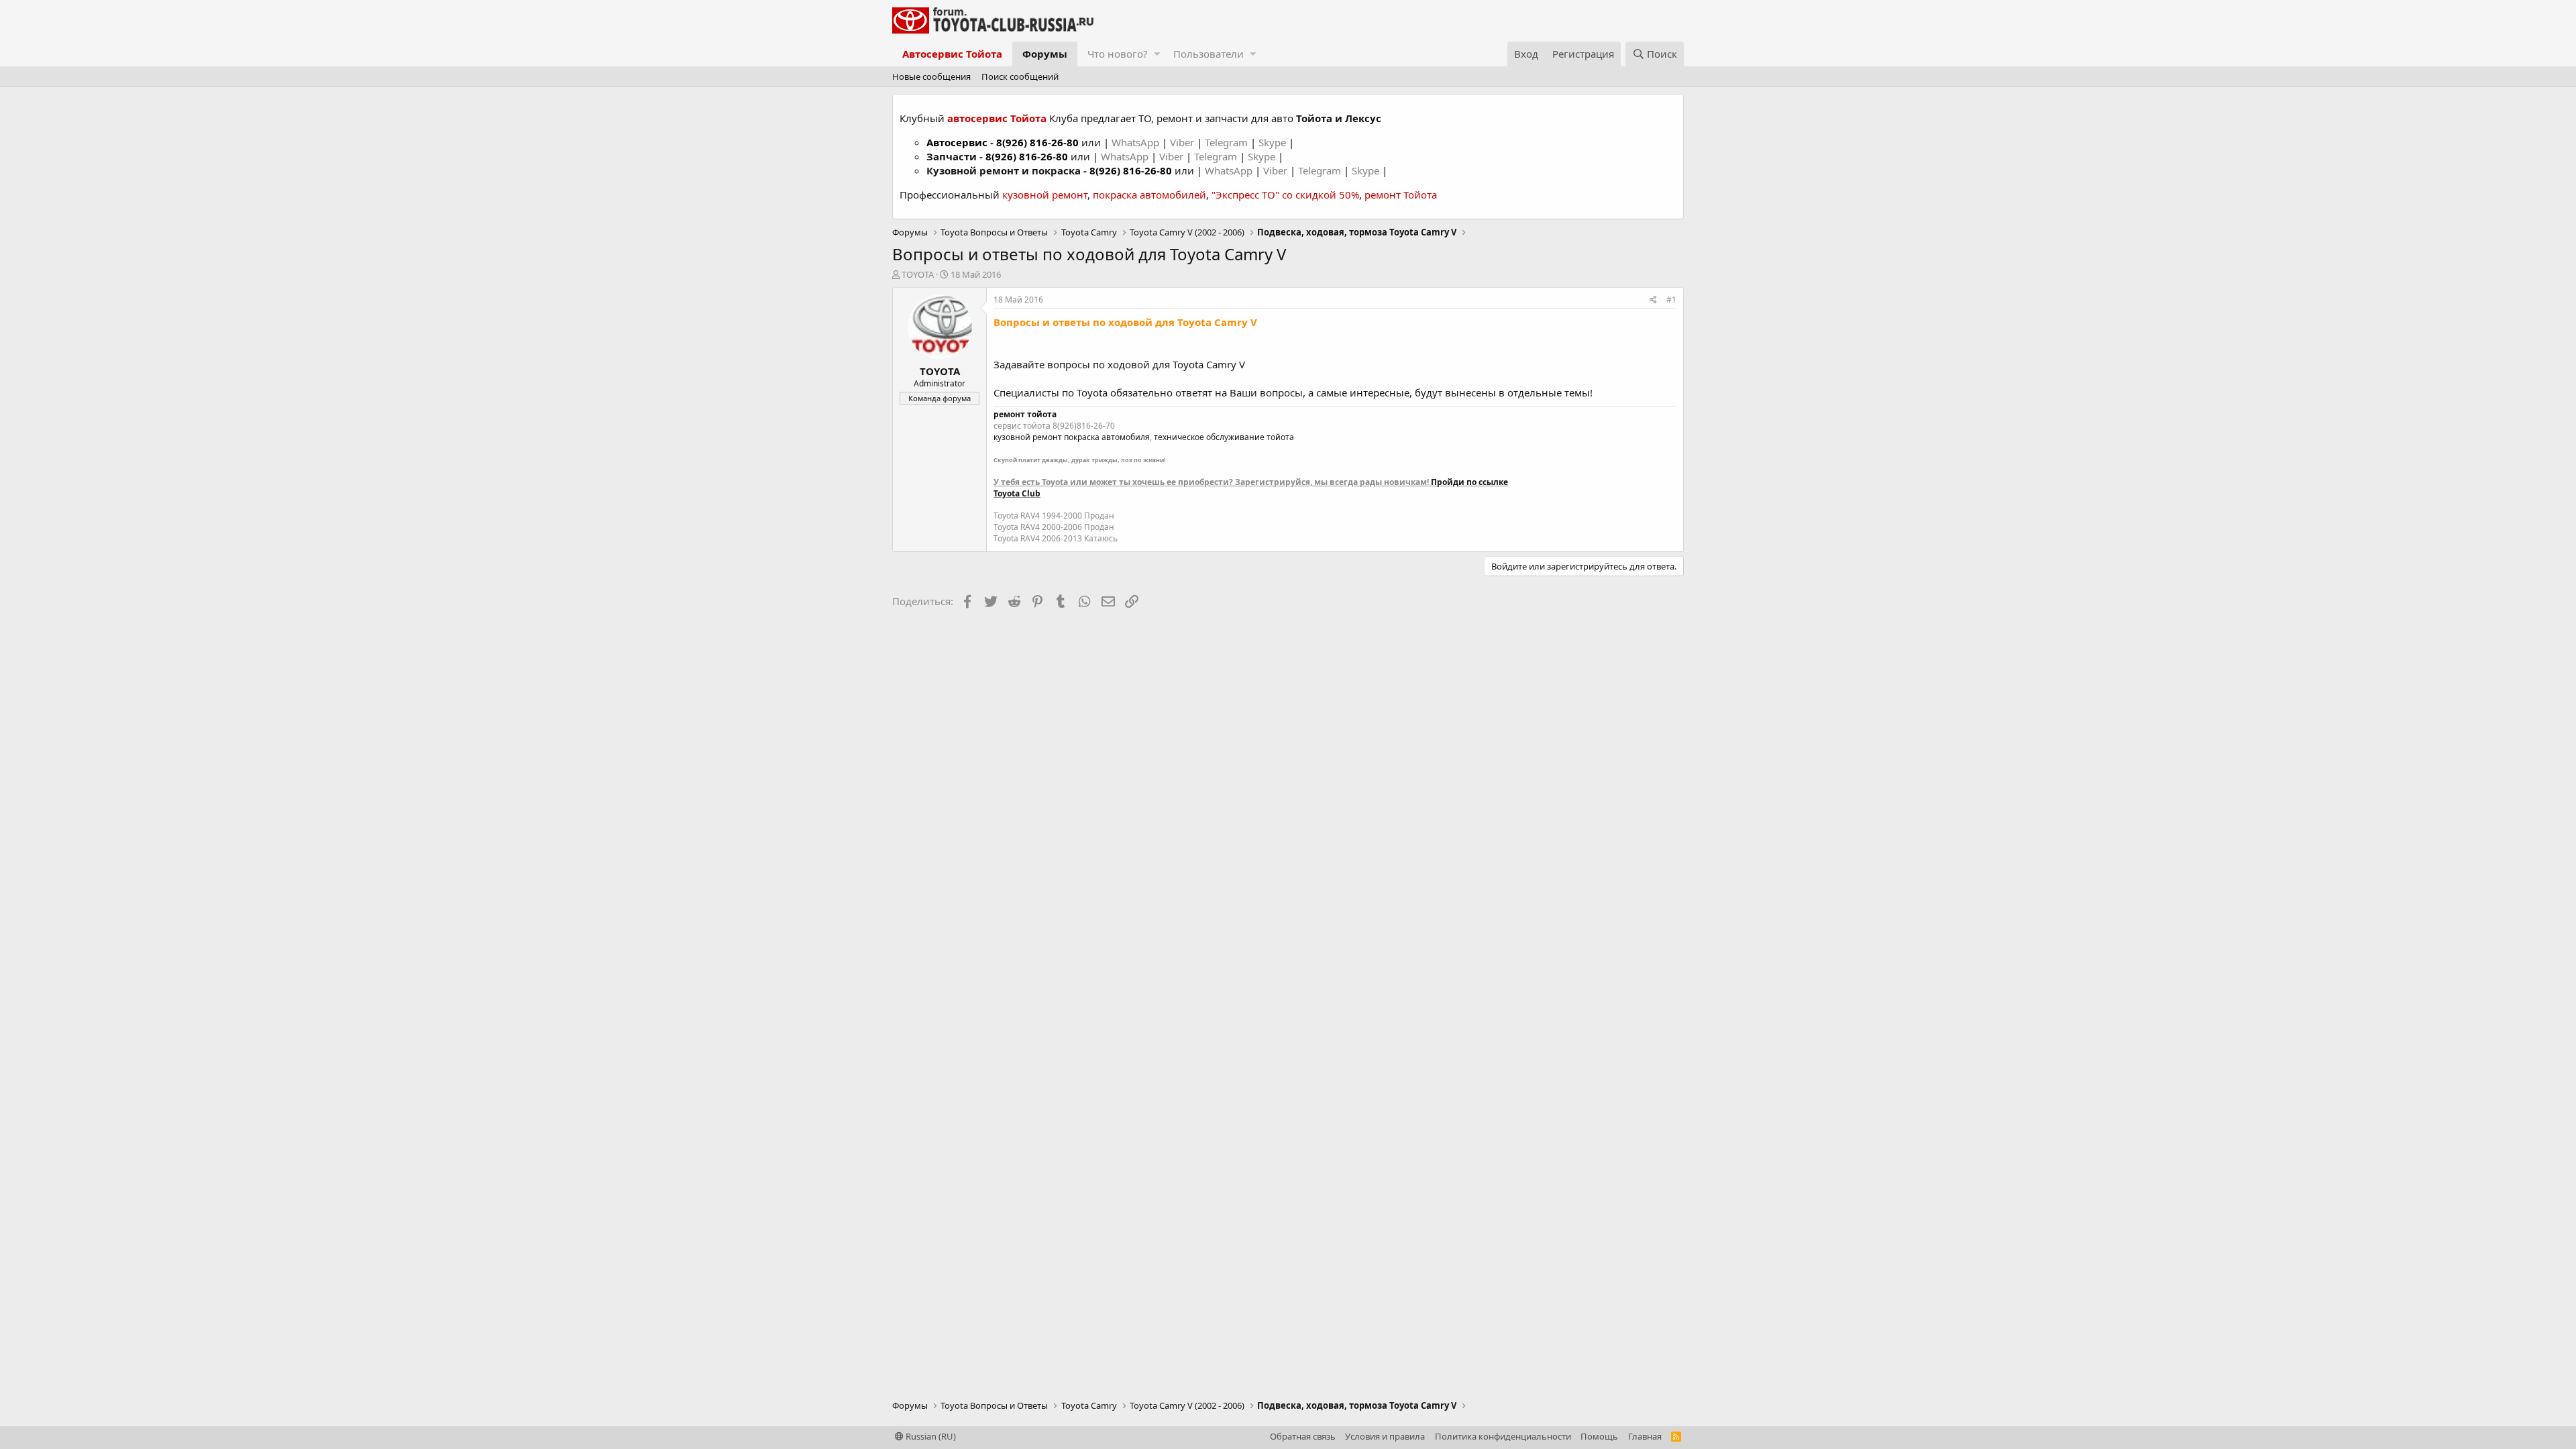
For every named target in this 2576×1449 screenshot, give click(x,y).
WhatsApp (1137, 142)
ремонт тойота (1025, 414)
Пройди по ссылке (1469, 482)
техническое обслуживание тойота (1224, 437)
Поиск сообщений (1020, 76)
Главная (1645, 1436)
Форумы (1045, 54)
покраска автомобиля (1107, 437)
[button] (1157, 54)
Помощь (1599, 1436)
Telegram (1228, 142)
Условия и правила (1385, 1436)
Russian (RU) (930, 1436)
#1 (1671, 300)
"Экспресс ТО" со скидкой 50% (1285, 195)
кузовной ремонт (1045, 195)
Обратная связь (1303, 1436)
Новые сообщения (931, 76)
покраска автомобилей (1149, 195)
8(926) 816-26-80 (1037, 142)
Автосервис (957, 142)
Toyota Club (1017, 493)
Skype (1274, 142)
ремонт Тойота (1401, 195)
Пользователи (1209, 54)
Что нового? (1118, 54)
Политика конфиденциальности (1503, 1436)
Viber (1182, 142)
